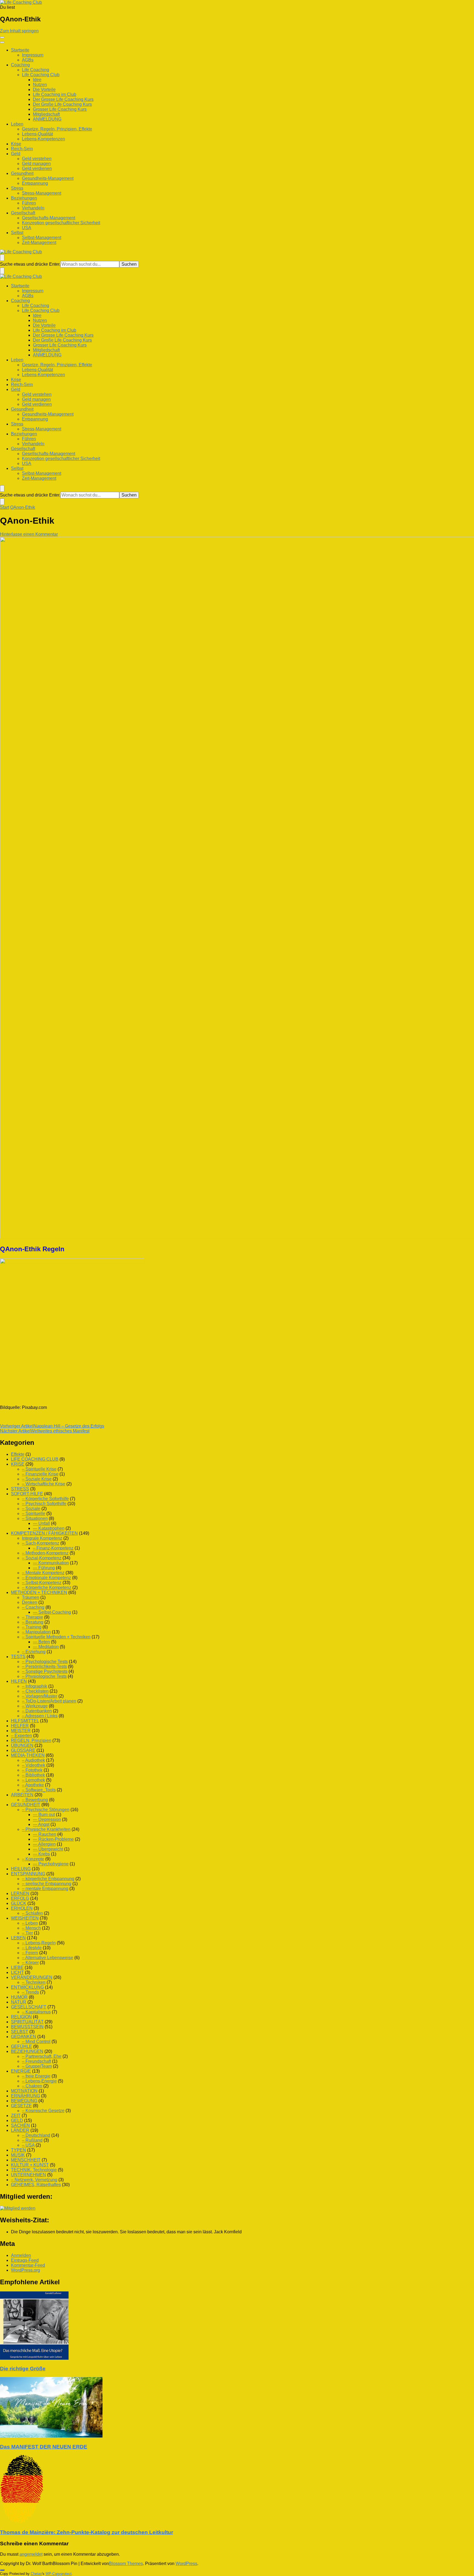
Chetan (36, 2574)
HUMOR (19, 1997)
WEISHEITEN (25, 1918)
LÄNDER (20, 2130)
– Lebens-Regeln (39, 1943)
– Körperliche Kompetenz (47, 1588)
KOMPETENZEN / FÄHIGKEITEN (44, 1533)
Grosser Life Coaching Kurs (60, 109)
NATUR (19, 2002)
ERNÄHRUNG (26, 2096)
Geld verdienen (37, 168)
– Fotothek (32, 1770)
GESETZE (21, 2106)
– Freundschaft (36, 2061)
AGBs (28, 60)
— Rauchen (45, 1834)
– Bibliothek (33, 1775)
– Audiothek (33, 1760)
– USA (28, 2145)
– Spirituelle (34, 1513)
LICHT (17, 1972)
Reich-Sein (22, 149)
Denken (30, 1602)
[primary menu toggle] (2, 37)
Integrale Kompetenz (42, 1538)
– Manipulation (36, 1632)
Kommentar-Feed (28, 2265)
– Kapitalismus (36, 2012)
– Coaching (33, 1607)
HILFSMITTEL (25, 1721)
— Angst (41, 1824)
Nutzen (40, 85)
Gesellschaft (23, 213)
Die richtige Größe (23, 2369)
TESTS (18, 1657)
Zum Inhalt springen (19, 31)
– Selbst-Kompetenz (42, 1583)
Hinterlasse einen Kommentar (29, 534)
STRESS (20, 1489)
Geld (16, 154)
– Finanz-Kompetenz (53, 1548)
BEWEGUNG (24, 2101)
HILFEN (19, 1681)
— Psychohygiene (51, 1864)
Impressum (33, 55)
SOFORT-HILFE (27, 1494)
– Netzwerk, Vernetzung (34, 2180)
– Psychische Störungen (46, 1810)
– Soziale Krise (37, 1479)
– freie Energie (36, 2076)
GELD (17, 2120)
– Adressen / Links (40, 1716)
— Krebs (41, 1854)
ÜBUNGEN (22, 1745)
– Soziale (31, 1509)
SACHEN (20, 2125)
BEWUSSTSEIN (27, 2027)
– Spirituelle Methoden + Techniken (56, 1637)
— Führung (44, 1568)
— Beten (41, 1642)
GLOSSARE (23, 1750)
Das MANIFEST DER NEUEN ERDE (44, 2447)
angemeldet (31, 2554)
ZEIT (16, 2116)
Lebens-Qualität (37, 134)
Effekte (18, 1454)
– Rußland (32, 2140)
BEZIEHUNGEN (27, 2051)
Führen (29, 203)
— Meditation (46, 1647)
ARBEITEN (22, 1795)
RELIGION (21, 2017)
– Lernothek (33, 1780)
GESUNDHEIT (26, 1805)
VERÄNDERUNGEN (32, 1977)
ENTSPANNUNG (28, 1874)
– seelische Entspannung (47, 1884)
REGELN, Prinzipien (31, 1740)
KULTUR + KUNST (30, 2165)
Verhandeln (33, 208)
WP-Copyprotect (59, 2574)
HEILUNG (21, 1869)
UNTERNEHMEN (29, 2175)
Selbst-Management (42, 238)
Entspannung (35, 183)
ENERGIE (21, 2071)
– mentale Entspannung (45, 1889)
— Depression (47, 1819)
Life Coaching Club (41, 75)
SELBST (20, 2032)
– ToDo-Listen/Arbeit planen (49, 1701)
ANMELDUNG (47, 119)
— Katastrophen (49, 1528)
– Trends (30, 1992)
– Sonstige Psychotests (45, 1671)
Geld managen (36, 164)
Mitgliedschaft (46, 114)
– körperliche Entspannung (48, 1879)
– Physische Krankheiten (46, 1829)
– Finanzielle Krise (40, 1474)
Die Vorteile (44, 90)
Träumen (31, 1597)
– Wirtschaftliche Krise (44, 1484)
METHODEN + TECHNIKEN (39, 1592)
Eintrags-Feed (25, 2260)
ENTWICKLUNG (27, 1987)
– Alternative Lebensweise (48, 1958)
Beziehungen (24, 198)
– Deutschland (36, 2135)
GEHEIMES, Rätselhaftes (36, 2185)
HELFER (20, 1726)
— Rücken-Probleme (53, 1839)
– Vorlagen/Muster (40, 1696)
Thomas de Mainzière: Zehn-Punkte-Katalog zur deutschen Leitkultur (87, 2532)
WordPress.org (26, 2270)
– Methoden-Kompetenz (45, 1553)
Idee (37, 80)
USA (27, 228)
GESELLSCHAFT (29, 2007)
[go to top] (2, 2570)
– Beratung (33, 1622)
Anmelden (21, 2255)
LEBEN (18, 1938)
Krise (16, 144)
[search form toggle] (2, 258)
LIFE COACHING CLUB (35, 1459)
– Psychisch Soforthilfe (44, 1504)
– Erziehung (34, 1652)
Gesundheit (22, 173)
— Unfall (41, 1523)
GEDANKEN (24, 2037)
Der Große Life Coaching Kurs (62, 104)
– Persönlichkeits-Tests (44, 1666)
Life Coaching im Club (55, 94)
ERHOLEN (22, 1908)
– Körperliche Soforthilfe (45, 1499)
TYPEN (19, 2150)
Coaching (20, 65)
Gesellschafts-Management (49, 218)
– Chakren (32, 2086)
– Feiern (30, 1953)
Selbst (17, 233)
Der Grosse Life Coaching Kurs (63, 99)
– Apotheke (33, 1785)
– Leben (30, 1923)
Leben (17, 124)
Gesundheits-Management (48, 178)
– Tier (27, 1933)
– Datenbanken (37, 1711)
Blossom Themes (126, 2564)
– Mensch (31, 1928)
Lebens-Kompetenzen (43, 139)
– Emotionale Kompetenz (46, 1578)
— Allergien (44, 1844)
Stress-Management (42, 193)
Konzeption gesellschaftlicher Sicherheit (61, 223)
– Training (32, 1627)
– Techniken (34, 1982)
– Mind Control (36, 2042)
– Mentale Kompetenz (43, 1573)
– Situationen (35, 1518)
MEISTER (21, 1731)
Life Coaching (36, 70)
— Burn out (44, 1815)
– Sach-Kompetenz (41, 1543)
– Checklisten (35, 1691)
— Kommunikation (51, 1563)
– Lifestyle (32, 1948)
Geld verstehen (37, 159)
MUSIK (18, 2155)
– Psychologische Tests (45, 1662)
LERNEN (20, 1893)
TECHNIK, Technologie (34, 2170)
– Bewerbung (35, 1800)
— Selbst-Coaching (52, 1612)
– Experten (22, 1736)
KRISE (18, 1464)
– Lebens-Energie (39, 2081)
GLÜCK (19, 1903)
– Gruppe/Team (37, 2066)
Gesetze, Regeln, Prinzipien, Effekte (57, 129)
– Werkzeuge (35, 1706)
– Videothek (34, 1765)
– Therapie (33, 1617)
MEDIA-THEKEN (28, 1755)
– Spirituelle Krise (39, 1469)
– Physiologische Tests (44, 1676)
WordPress (186, 2564)
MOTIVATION (24, 2091)
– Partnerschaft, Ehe (42, 2056)
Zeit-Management (39, 242)
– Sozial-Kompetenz (42, 1558)
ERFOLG (20, 1898)
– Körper (30, 1963)
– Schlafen (32, 1913)
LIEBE (17, 1968)
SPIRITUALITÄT (27, 2022)
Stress (17, 188)
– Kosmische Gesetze (43, 2111)
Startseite (20, 50)
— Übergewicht (48, 1849)
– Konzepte (33, 1859)
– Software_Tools (39, 1790)
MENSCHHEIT (26, 2160)
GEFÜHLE (22, 2046)
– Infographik (35, 1686)
